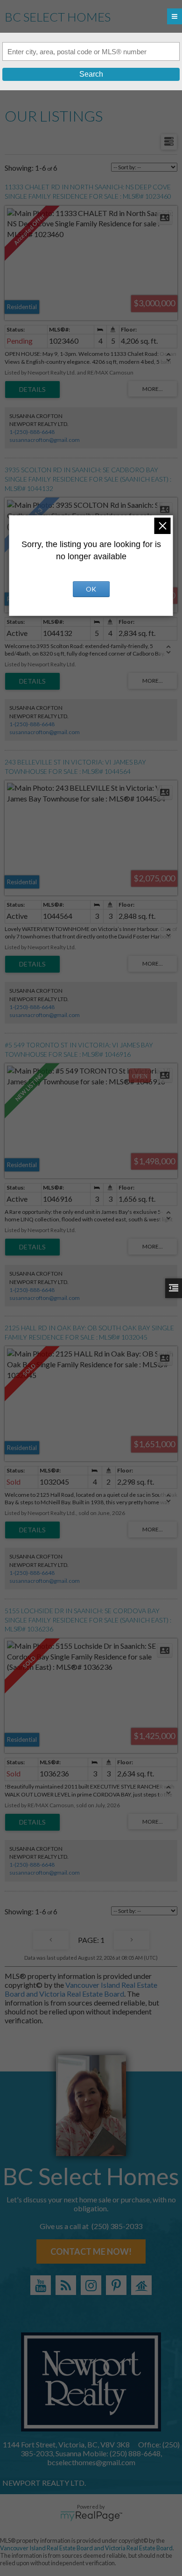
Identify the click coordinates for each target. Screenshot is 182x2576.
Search (91, 74)
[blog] (66, 2285)
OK (91, 589)
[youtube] (41, 2285)
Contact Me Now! (91, 2251)
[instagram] (91, 2285)
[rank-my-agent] (141, 2285)
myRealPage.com (91, 2516)
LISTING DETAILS (32, 390)
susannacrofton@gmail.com (45, 440)
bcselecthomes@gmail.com (91, 2462)
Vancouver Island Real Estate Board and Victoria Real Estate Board (81, 1989)
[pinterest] (116, 2285)
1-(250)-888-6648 (32, 432)
